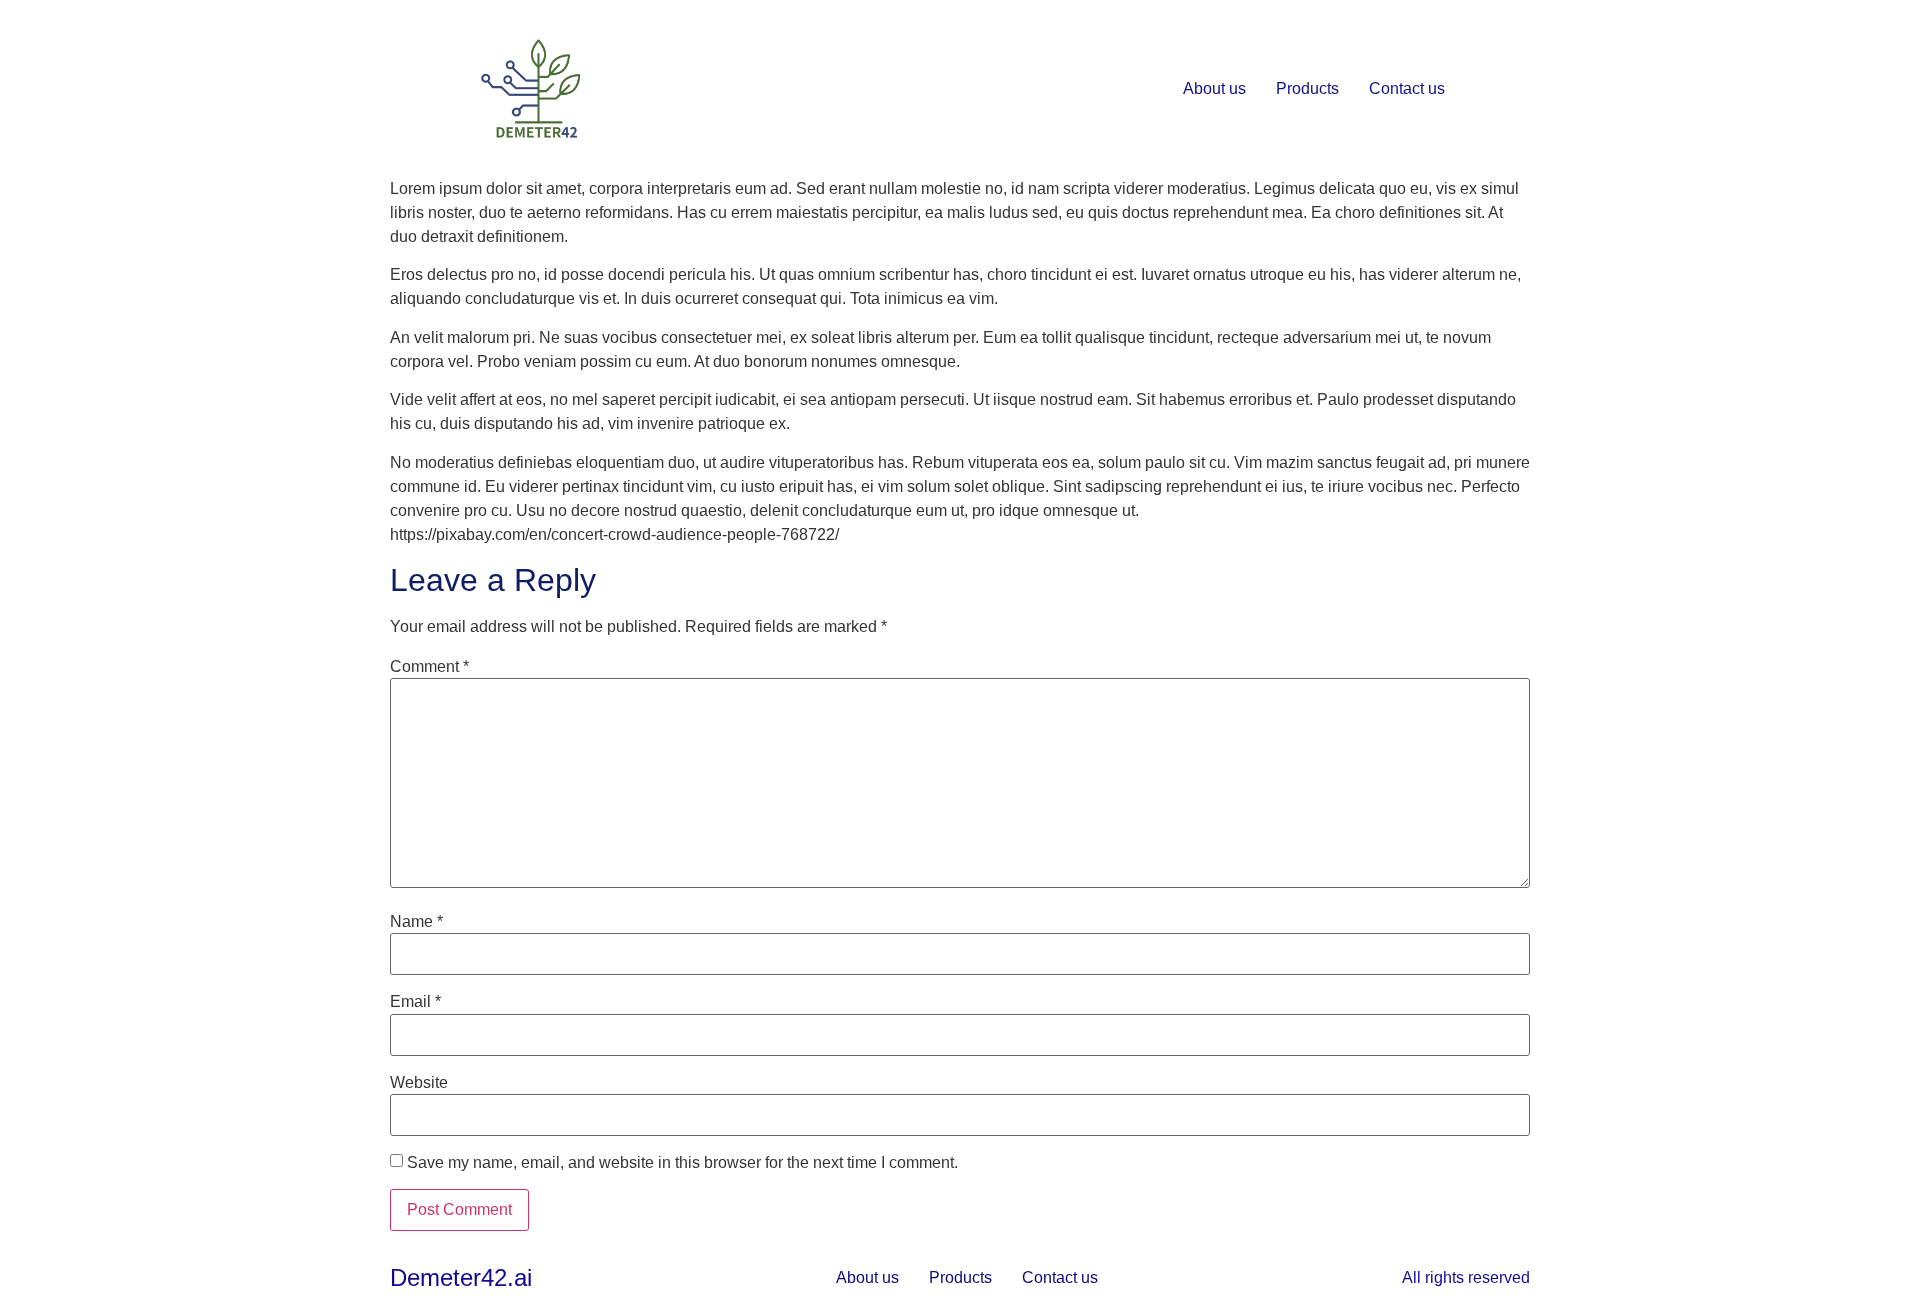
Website (419, 1083)
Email (415, 1002)
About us (1214, 88)
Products (1307, 88)
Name (416, 922)
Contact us (1407, 88)
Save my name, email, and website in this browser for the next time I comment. (682, 1163)
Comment (429, 667)
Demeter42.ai (461, 1277)
